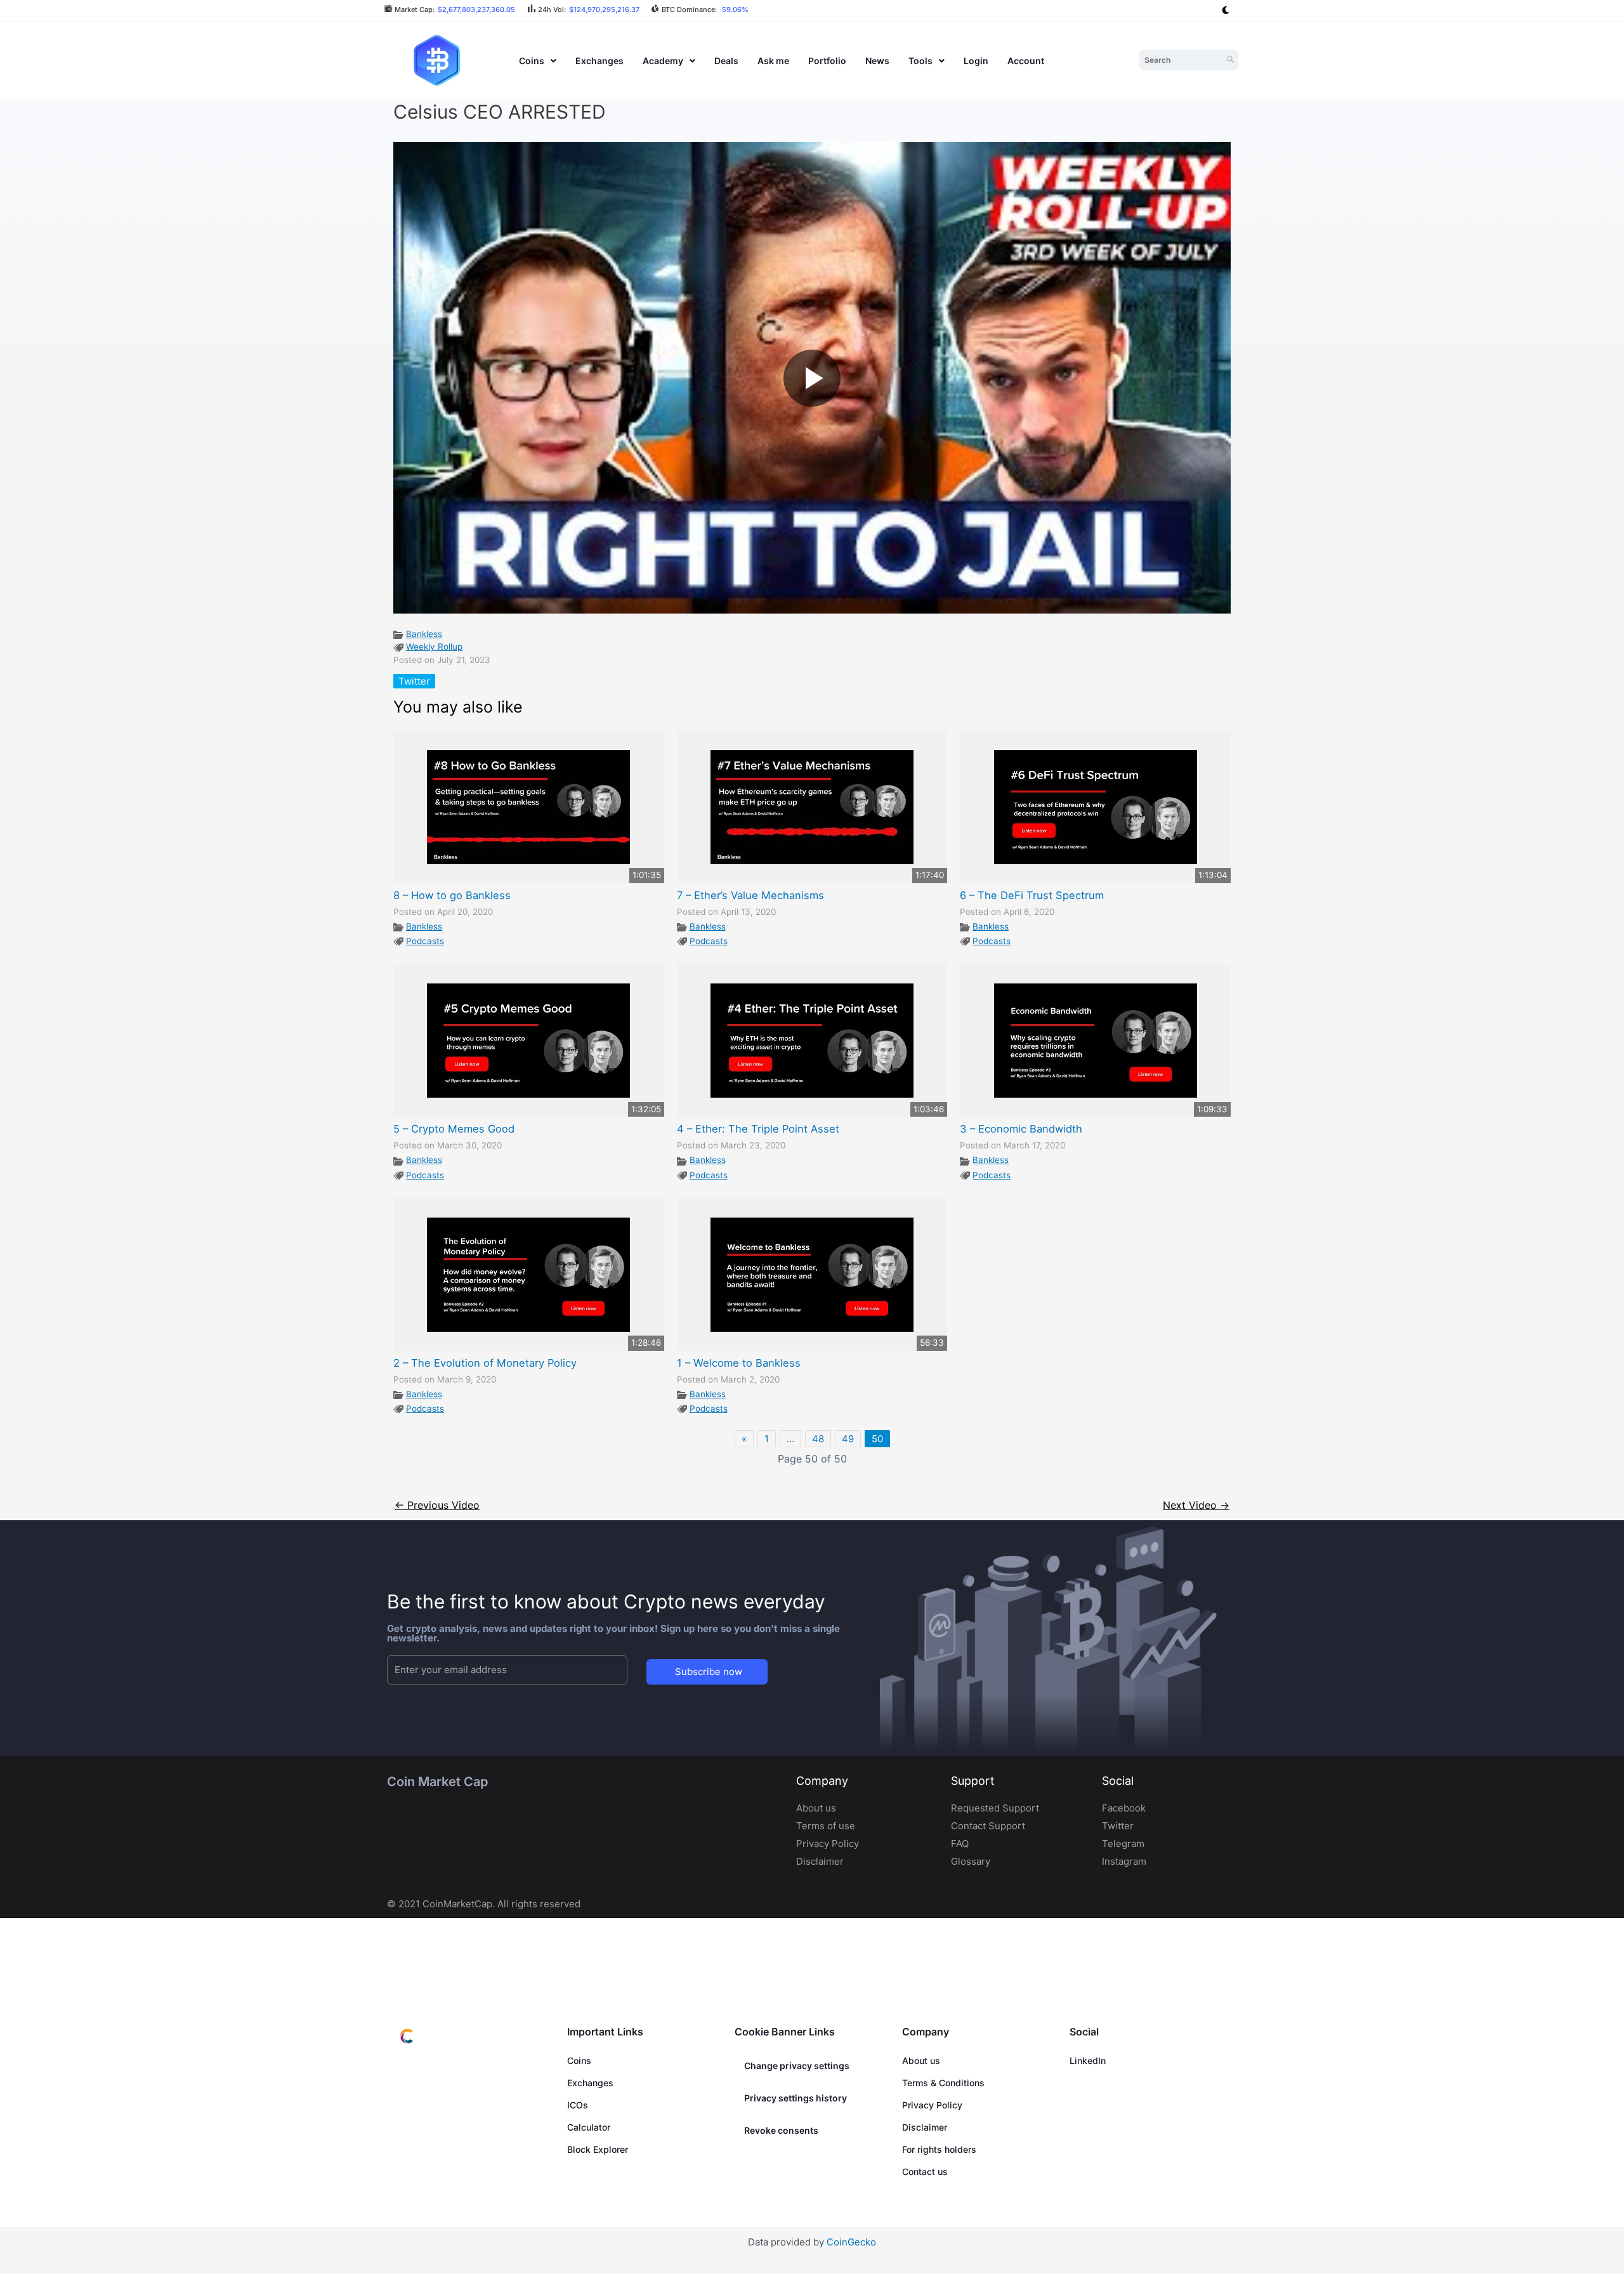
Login (976, 61)
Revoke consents (781, 2130)
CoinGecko (851, 2242)
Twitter (414, 681)
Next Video (1196, 1505)
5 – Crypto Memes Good (454, 1129)
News (877, 61)
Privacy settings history (796, 2098)
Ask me (773, 61)
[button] (538, 61)
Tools (920, 61)
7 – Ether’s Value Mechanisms (750, 895)
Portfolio (827, 61)
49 (848, 1439)
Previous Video (437, 1505)
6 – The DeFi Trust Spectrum (1032, 895)
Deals (726, 61)
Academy (663, 61)
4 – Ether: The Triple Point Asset (758, 1129)
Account (1026, 61)
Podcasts (425, 941)
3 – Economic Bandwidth (1021, 1129)
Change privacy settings (797, 2066)
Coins (532, 61)
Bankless (424, 634)
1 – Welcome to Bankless (739, 1363)
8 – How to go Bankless (452, 895)
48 (818, 1439)
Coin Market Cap (437, 1782)
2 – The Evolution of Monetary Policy (485, 1363)
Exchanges (599, 61)
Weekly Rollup (434, 647)
